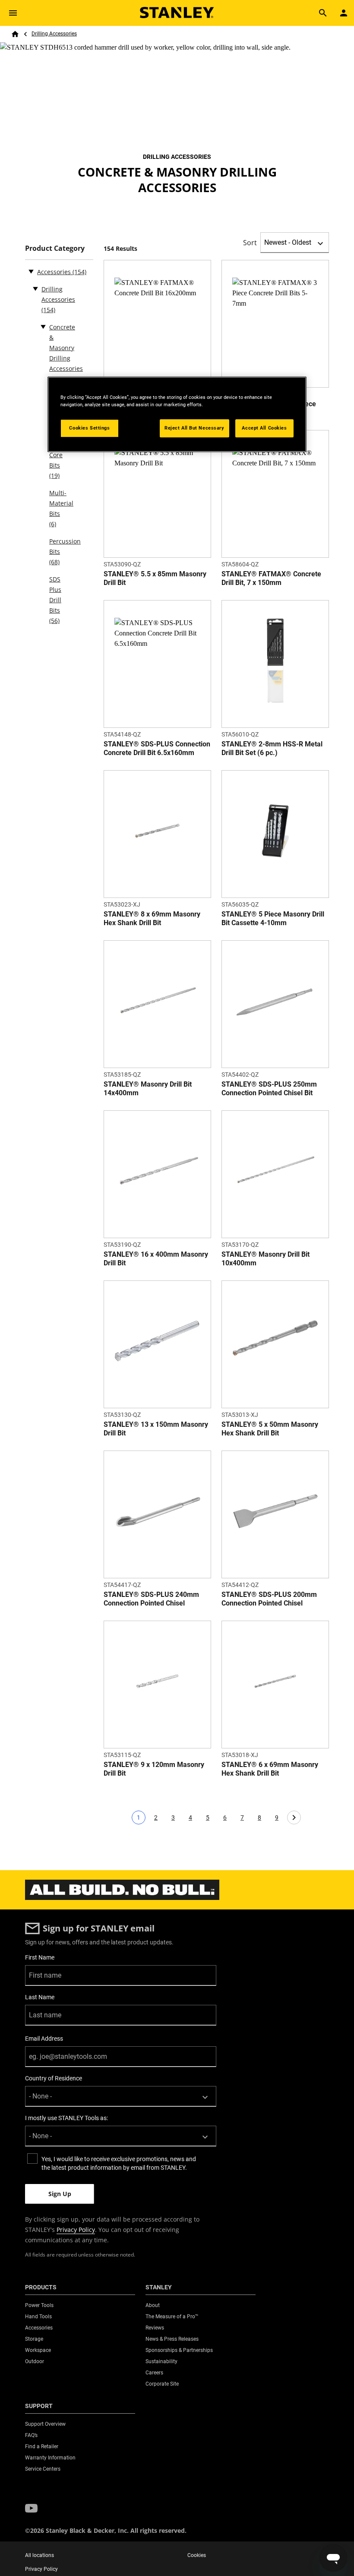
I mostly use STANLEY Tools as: (66, 2118)
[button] (31, 2509)
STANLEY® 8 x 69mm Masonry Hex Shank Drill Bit (152, 918)
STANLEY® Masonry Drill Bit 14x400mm (148, 1089)
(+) (35, 288)
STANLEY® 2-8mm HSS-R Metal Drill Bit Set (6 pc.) (272, 748)
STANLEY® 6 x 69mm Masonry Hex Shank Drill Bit (270, 1769)
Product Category (55, 248)
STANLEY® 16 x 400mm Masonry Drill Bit (156, 1259)
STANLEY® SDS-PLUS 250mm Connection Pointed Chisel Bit (269, 1089)
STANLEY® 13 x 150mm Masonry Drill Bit (156, 1429)
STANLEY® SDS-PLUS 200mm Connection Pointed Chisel (269, 1599)
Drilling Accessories (54, 34)
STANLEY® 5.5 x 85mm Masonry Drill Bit (155, 578)
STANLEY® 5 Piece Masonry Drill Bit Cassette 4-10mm (273, 918)
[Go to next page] (294, 1817)
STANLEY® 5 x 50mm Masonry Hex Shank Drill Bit (270, 1429)
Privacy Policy (76, 2230)
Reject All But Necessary (194, 428)
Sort (250, 243)
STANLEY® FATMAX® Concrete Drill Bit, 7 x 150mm (271, 578)
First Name (40, 1957)
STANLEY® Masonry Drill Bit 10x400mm (265, 1259)
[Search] (323, 13)
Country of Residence (54, 2078)
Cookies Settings (89, 428)
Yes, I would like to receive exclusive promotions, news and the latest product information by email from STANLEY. (119, 2163)
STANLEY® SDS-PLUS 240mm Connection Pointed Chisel (151, 1599)
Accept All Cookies (264, 428)
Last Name (40, 1997)
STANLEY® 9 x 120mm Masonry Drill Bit (154, 1769)
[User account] (344, 13)
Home (15, 34)
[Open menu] (13, 13)
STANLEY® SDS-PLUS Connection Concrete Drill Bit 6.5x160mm (157, 748)
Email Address (44, 2039)
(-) (31, 271)
